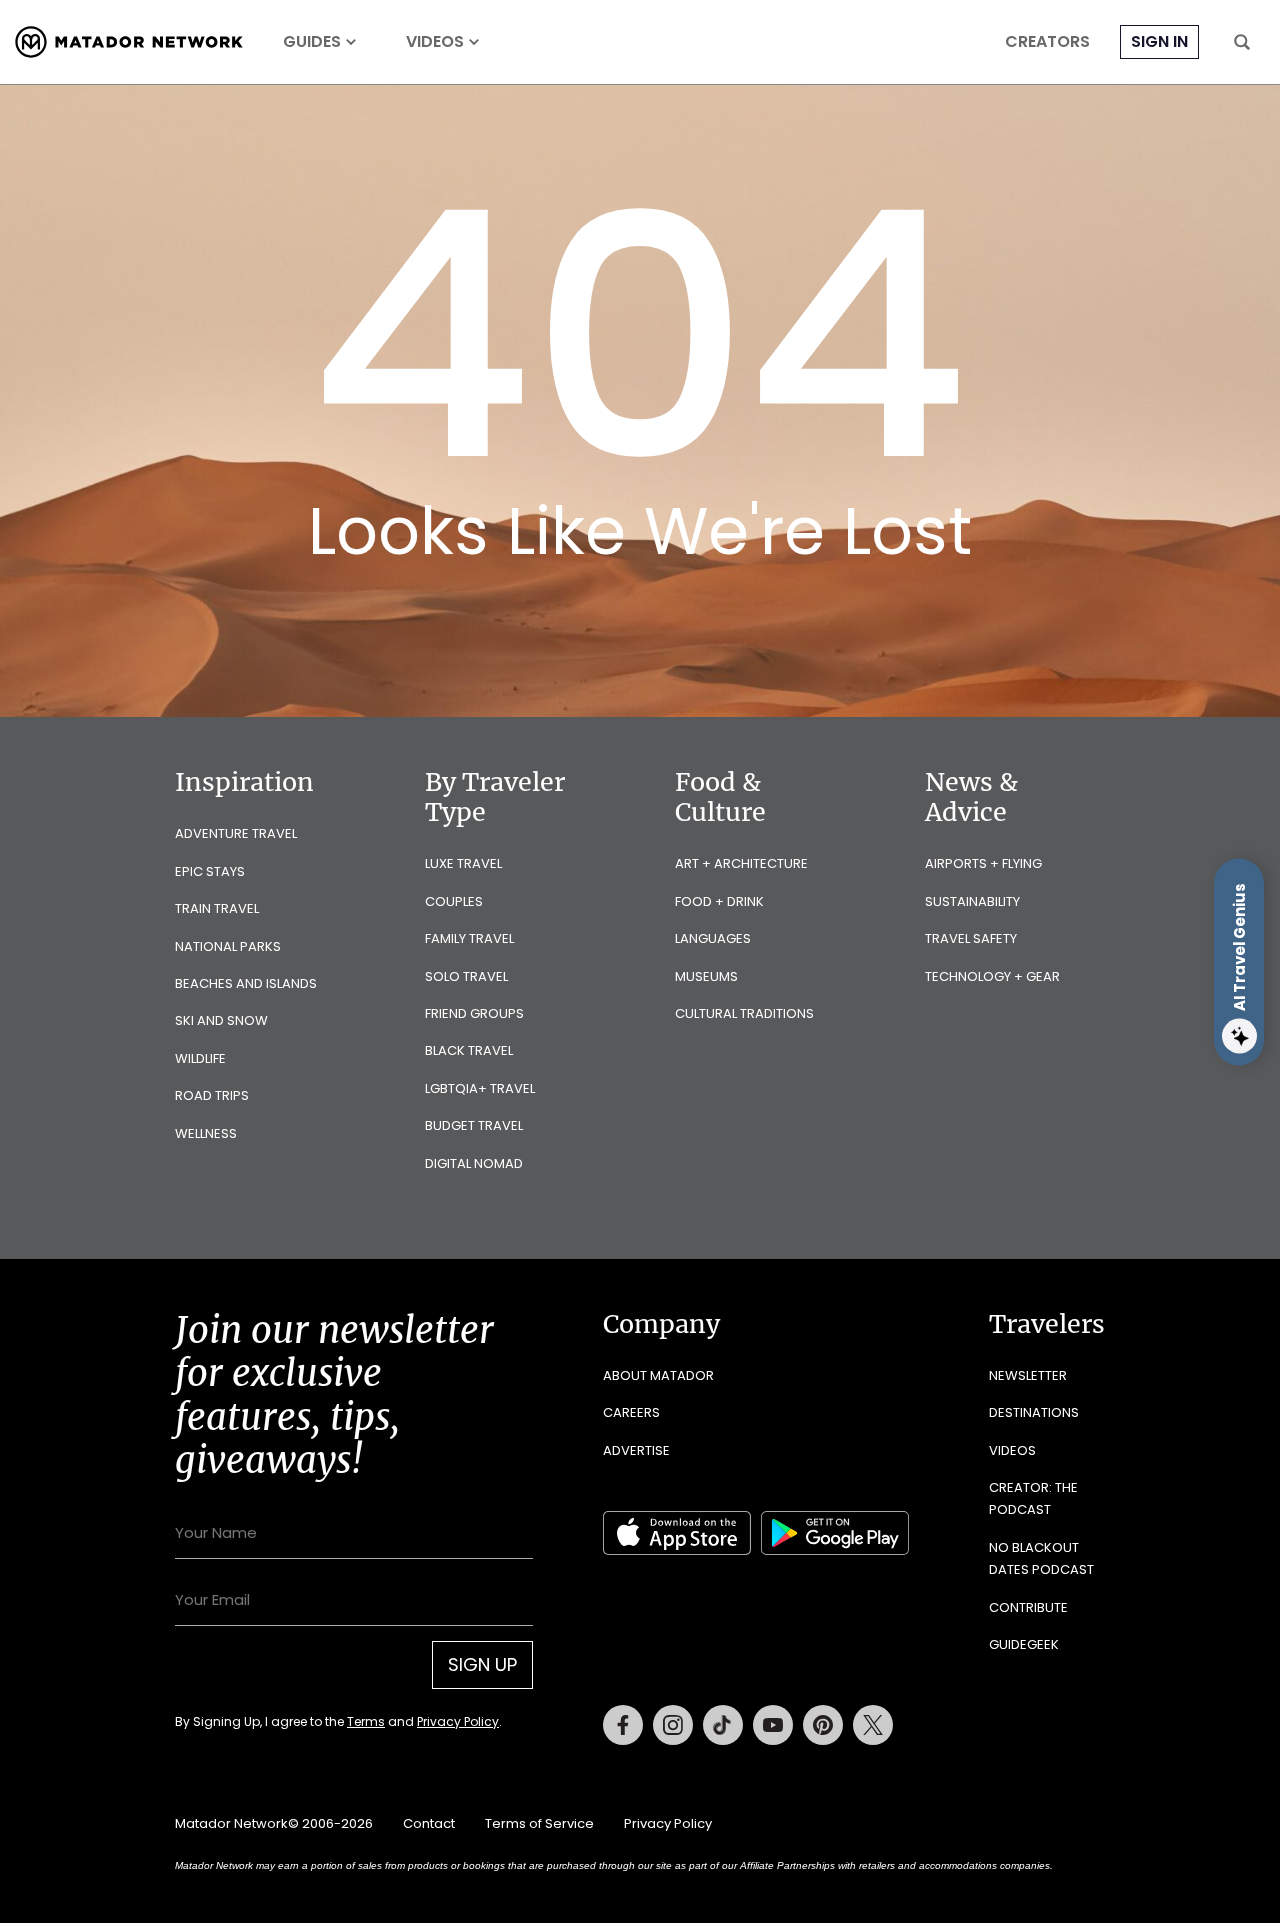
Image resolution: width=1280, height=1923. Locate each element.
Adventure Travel (236, 833)
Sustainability (972, 901)
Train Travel (217, 908)
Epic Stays (210, 871)
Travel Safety (971, 938)
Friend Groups (474, 1013)
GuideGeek (1024, 1644)
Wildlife (200, 1058)
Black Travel (469, 1050)
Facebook (623, 1725)
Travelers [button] (1047, 1324)
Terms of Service (539, 1823)
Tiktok (723, 1725)
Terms (366, 1721)
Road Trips (212, 1095)
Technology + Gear (992, 976)
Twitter (873, 1725)
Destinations (1034, 1412)
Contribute (1028, 1607)
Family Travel (469, 938)
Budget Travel (474, 1125)
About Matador (658, 1375)
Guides (312, 42)
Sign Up (482, 1664)
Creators (1047, 42)
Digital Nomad (474, 1163)
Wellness (206, 1133)
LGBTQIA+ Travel (480, 1088)
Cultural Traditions (744, 1013)
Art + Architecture (741, 863)
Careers (631, 1412)
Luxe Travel (463, 863)
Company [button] (661, 1324)
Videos (435, 42)
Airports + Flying (983, 863)
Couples (454, 901)
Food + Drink (719, 901)
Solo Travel (466, 976)
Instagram (673, 1725)
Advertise (636, 1450)
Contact (429, 1823)
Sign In (1159, 41)
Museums (706, 976)
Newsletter (1028, 1375)
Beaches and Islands (246, 983)
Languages (713, 938)
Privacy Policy (458, 1721)
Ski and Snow (221, 1020)
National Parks (228, 946)
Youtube (773, 1725)
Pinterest (823, 1725)
